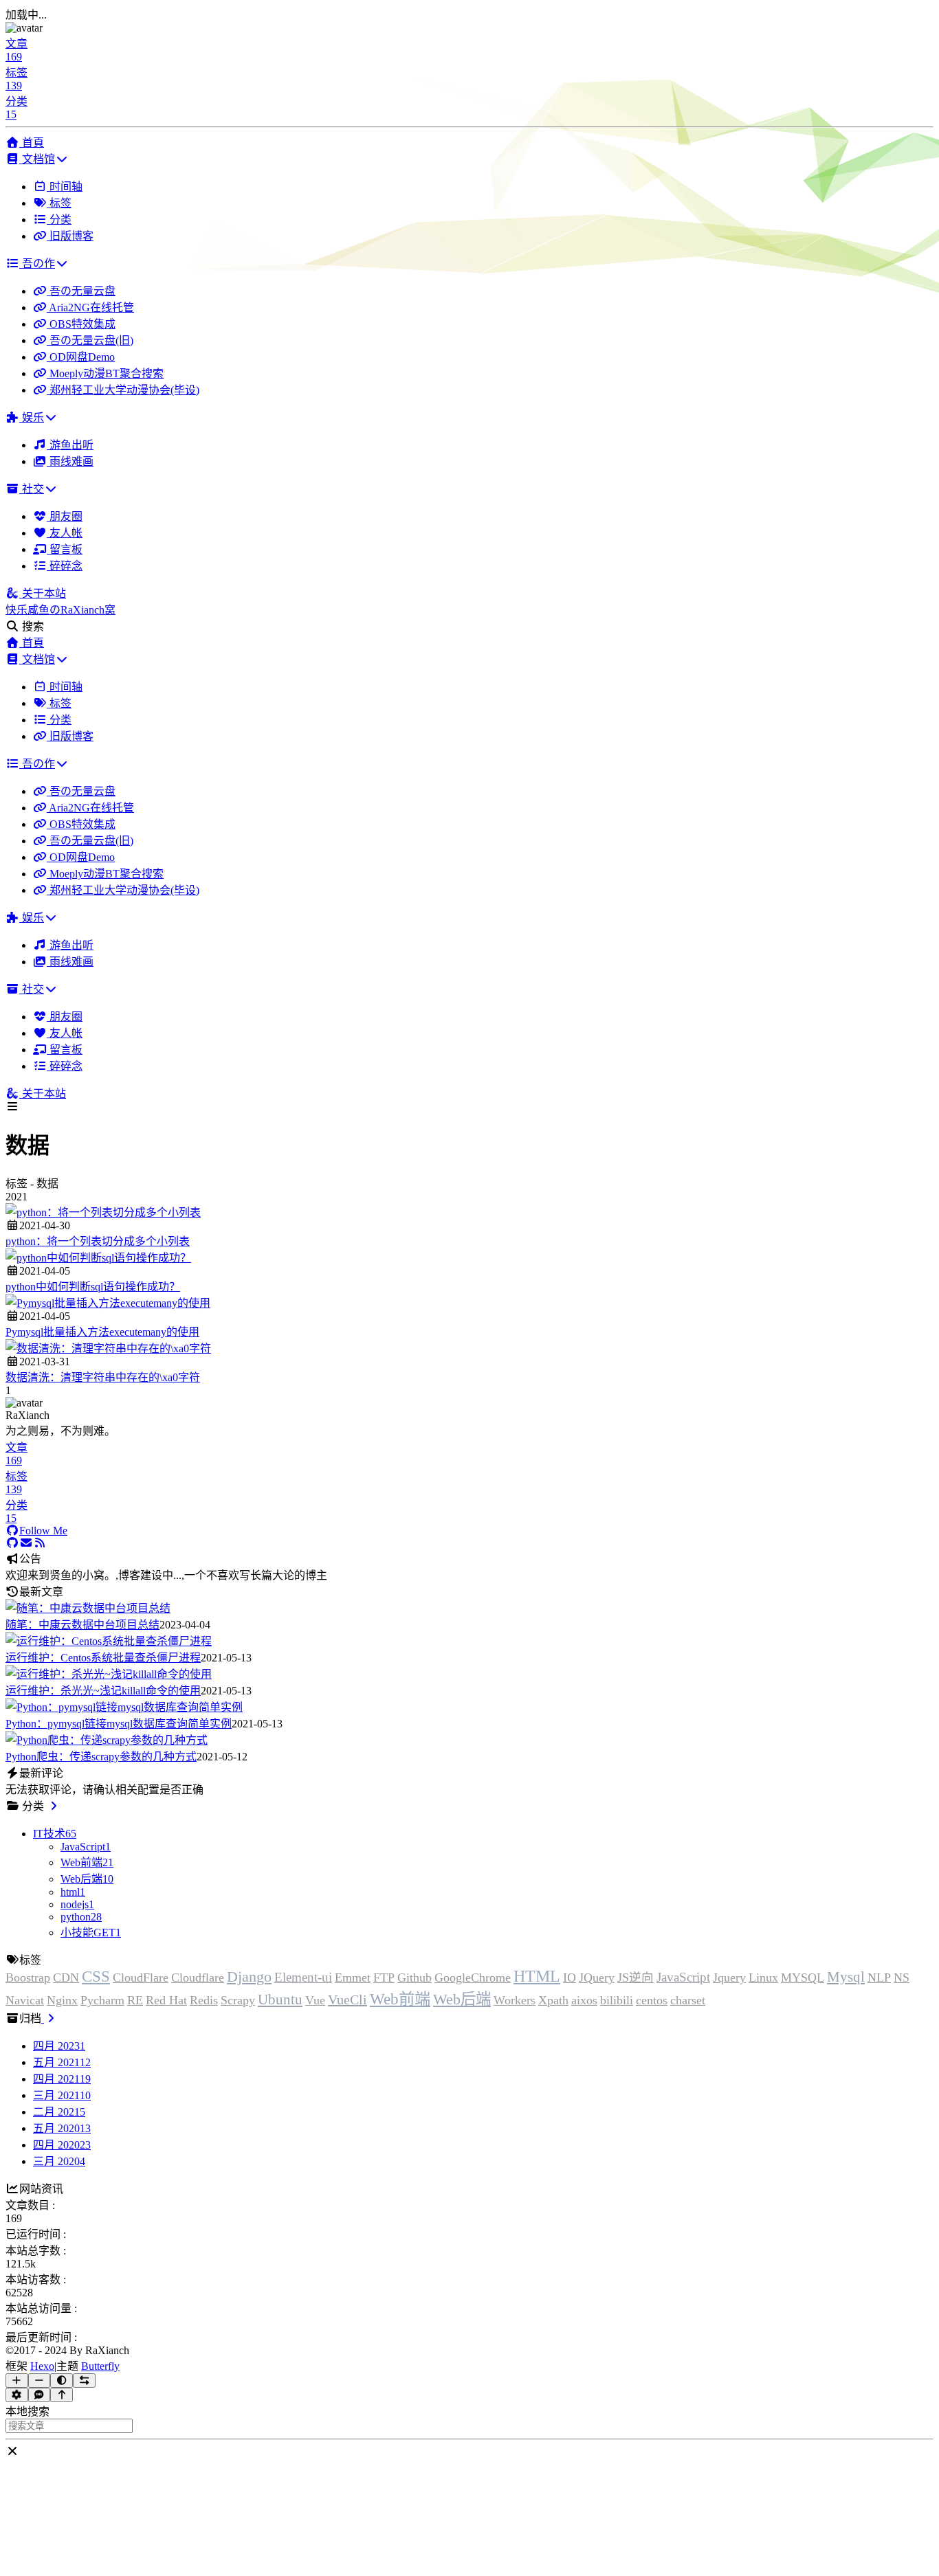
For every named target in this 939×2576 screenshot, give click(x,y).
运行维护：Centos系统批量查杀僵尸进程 (103, 1658)
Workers (515, 2000)
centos (652, 2000)
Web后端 (462, 1999)
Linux (763, 1978)
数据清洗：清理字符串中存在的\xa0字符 (103, 1377)
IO (570, 1978)
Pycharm (102, 2000)
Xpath (553, 2000)
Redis (204, 2000)
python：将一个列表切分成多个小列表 (98, 1241)
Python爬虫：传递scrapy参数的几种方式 (101, 1757)
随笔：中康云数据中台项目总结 (82, 1625)
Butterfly (100, 2366)
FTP (384, 1978)
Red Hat (166, 2000)
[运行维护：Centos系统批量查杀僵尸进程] (109, 1641)
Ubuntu (280, 1999)
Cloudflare (198, 1978)
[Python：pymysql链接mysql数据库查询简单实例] (124, 1707)
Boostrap (28, 1978)
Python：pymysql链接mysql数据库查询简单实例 (119, 1724)
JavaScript (683, 1977)
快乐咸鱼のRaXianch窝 (60, 610)
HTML (537, 1976)
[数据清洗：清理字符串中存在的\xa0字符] (108, 1348)
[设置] (17, 2395)
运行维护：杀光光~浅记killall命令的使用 (103, 1691)
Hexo (42, 2366)
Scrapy (238, 2000)
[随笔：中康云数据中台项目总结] (88, 1608)
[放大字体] (17, 2381)
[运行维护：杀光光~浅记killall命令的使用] (109, 1674)
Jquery (729, 1978)
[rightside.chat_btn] (40, 2395)
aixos (584, 2000)
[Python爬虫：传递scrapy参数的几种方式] (107, 1740)
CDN (66, 1978)
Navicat (25, 2000)
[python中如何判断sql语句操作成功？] (98, 1258)
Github (415, 1978)
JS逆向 (636, 1978)
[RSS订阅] (40, 1543)
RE (135, 2000)
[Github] (12, 1543)
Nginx (62, 2000)
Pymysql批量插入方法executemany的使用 (102, 1332)
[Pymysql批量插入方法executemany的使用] (108, 1303)
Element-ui (303, 1977)
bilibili (617, 2000)
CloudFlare (141, 1978)
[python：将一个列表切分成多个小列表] (103, 1212)
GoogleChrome (473, 1978)
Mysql (846, 1976)
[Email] (26, 1543)
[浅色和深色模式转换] (62, 2381)
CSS (96, 1976)
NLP (879, 1978)
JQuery (597, 1978)
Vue (315, 2000)
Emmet (353, 1978)
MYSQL (803, 1978)
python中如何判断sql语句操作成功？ (93, 1287)
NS (902, 1978)
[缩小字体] (40, 2381)
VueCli (347, 2000)
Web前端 (400, 1999)
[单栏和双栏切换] (84, 2381)
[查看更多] (54, 1806)
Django (249, 1977)
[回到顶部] (62, 2395)
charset (688, 2000)
